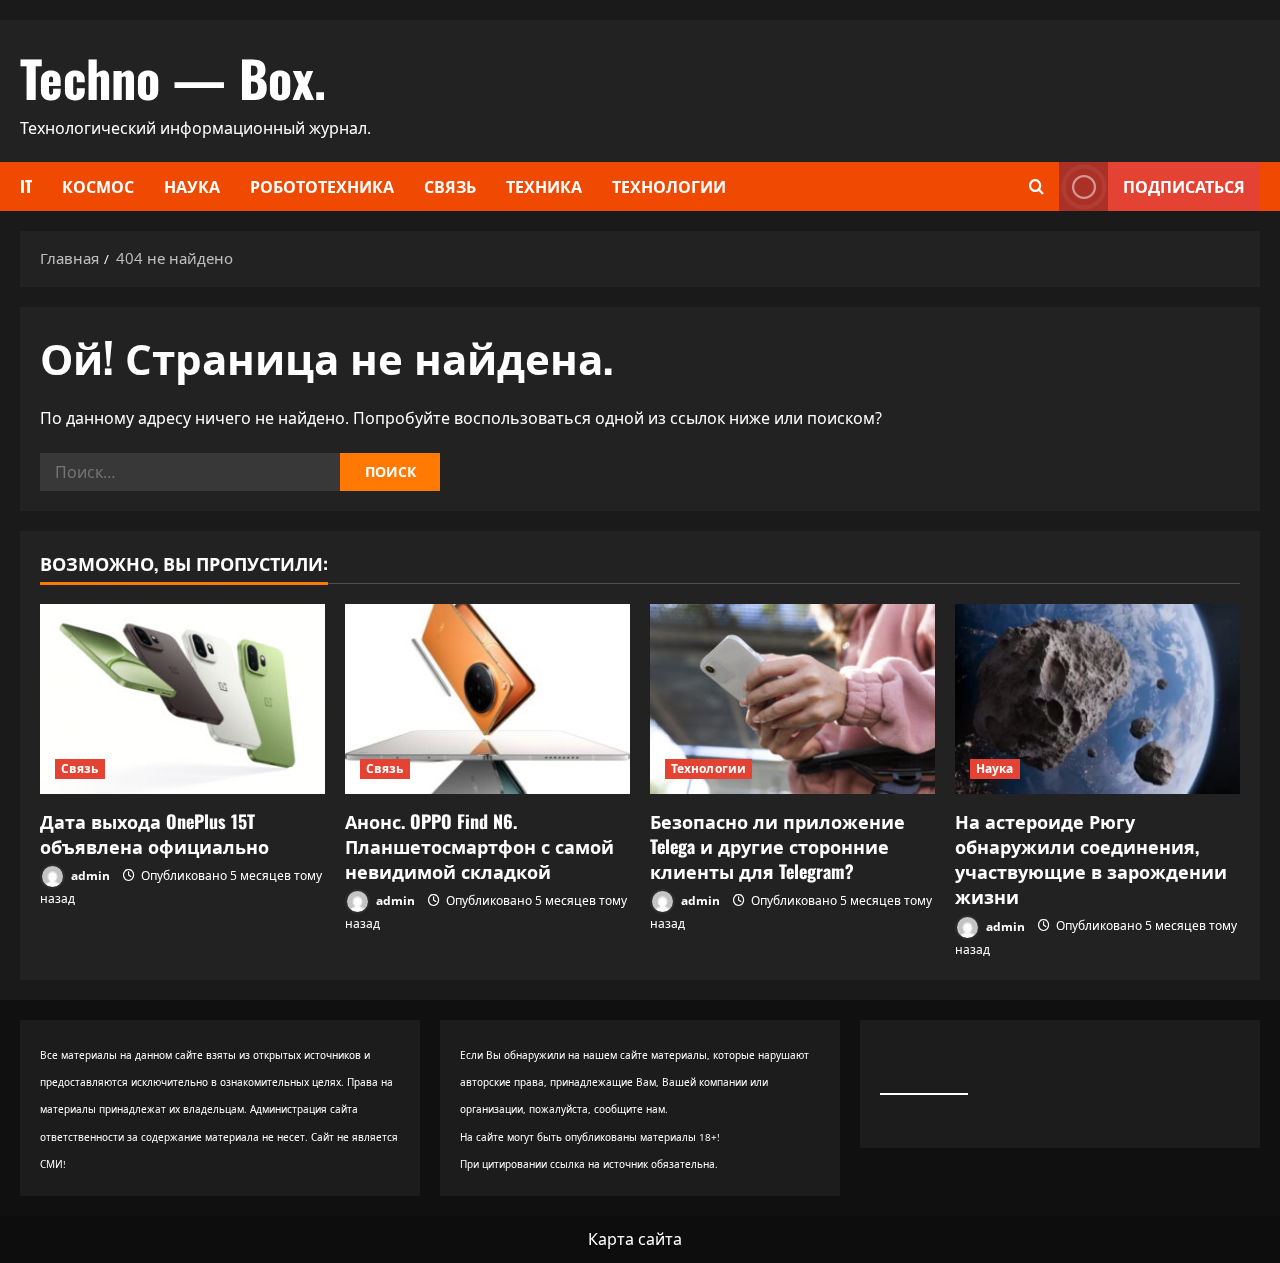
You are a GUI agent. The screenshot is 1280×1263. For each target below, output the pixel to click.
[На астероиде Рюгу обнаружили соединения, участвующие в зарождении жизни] (1097, 699)
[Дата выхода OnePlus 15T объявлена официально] (182, 699)
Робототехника (322, 186)
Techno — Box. (173, 77)
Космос (98, 186)
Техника (544, 186)
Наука (192, 186)
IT (26, 186)
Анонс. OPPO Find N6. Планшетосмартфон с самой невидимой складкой (479, 846)
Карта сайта (635, 1239)
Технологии (669, 186)
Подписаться (1184, 186)
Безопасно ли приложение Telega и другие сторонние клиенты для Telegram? (777, 846)
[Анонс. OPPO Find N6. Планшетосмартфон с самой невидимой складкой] (487, 699)
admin (89, 875)
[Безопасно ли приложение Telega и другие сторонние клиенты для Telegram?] (792, 699)
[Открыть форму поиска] (1036, 186)
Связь (450, 186)
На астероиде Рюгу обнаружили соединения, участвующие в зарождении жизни (1091, 859)
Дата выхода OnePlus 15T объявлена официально (154, 833)
